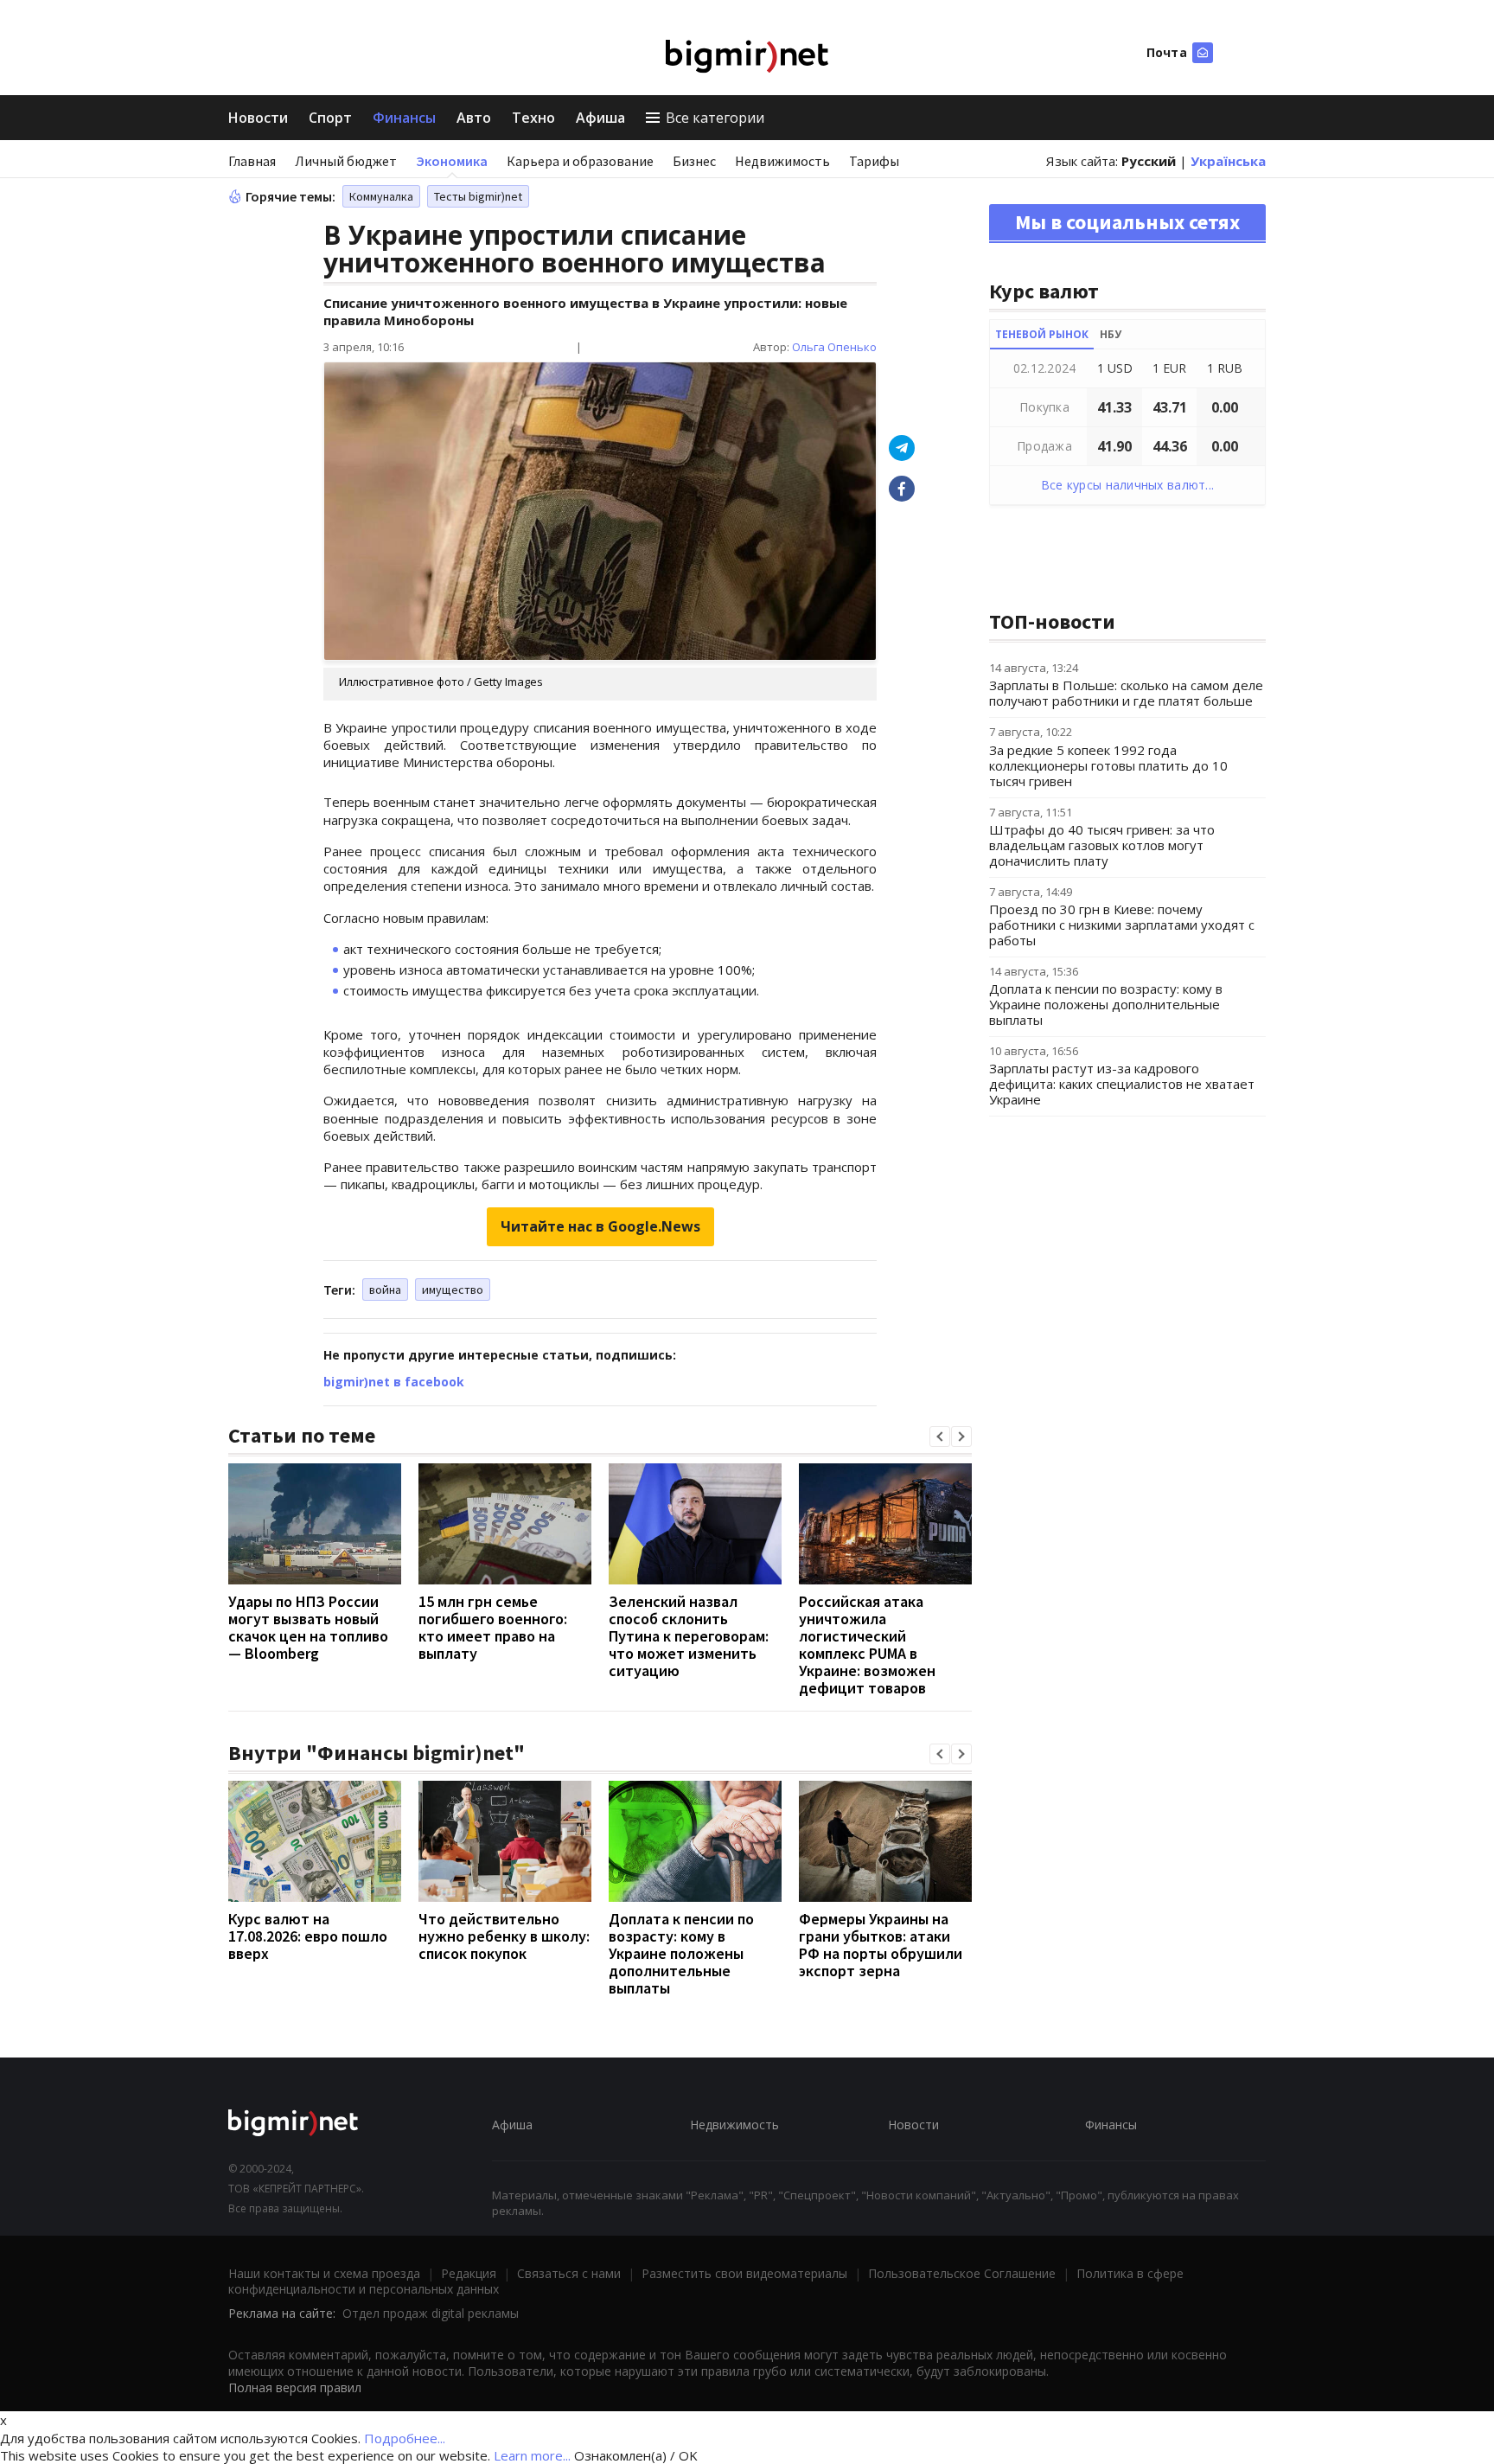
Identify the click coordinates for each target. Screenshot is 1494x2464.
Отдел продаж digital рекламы (431, 2313)
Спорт (330, 118)
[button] (940, 1437)
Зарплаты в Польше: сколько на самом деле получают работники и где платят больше (1126, 693)
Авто (474, 118)
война (385, 1290)
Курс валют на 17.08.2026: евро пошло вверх (308, 1936)
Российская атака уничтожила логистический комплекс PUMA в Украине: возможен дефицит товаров (867, 1645)
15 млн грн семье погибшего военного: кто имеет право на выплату (493, 1627)
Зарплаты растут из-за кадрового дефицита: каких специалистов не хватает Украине (1122, 1084)
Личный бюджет (346, 161)
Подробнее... (405, 2438)
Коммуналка (381, 196)
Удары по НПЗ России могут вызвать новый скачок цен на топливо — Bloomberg (308, 1627)
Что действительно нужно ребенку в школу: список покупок (504, 1936)
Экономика (452, 161)
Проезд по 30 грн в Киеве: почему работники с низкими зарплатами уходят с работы (1122, 925)
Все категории (715, 118)
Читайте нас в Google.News (600, 1226)
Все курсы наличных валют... (1128, 485)
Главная (252, 161)
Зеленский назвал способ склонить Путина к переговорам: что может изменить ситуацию (689, 1636)
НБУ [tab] (1111, 334)
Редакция (469, 2273)
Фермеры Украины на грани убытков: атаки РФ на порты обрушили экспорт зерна (881, 1945)
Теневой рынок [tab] (1042, 334)
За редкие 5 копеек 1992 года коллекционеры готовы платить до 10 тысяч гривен (1108, 765)
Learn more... (532, 2455)
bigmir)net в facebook (394, 1382)
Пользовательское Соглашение (962, 2273)
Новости (258, 118)
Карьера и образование (580, 161)
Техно (533, 118)
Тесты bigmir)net (478, 196)
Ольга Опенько (834, 347)
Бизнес (694, 161)
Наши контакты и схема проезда (324, 2273)
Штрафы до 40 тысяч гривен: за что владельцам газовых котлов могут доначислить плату (1102, 845)
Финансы (404, 118)
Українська (1228, 161)
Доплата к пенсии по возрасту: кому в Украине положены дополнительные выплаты (681, 1953)
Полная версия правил (295, 2387)
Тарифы (874, 161)
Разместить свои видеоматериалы (744, 2273)
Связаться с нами (569, 2273)
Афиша (600, 118)
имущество (453, 1290)
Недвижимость (782, 161)
